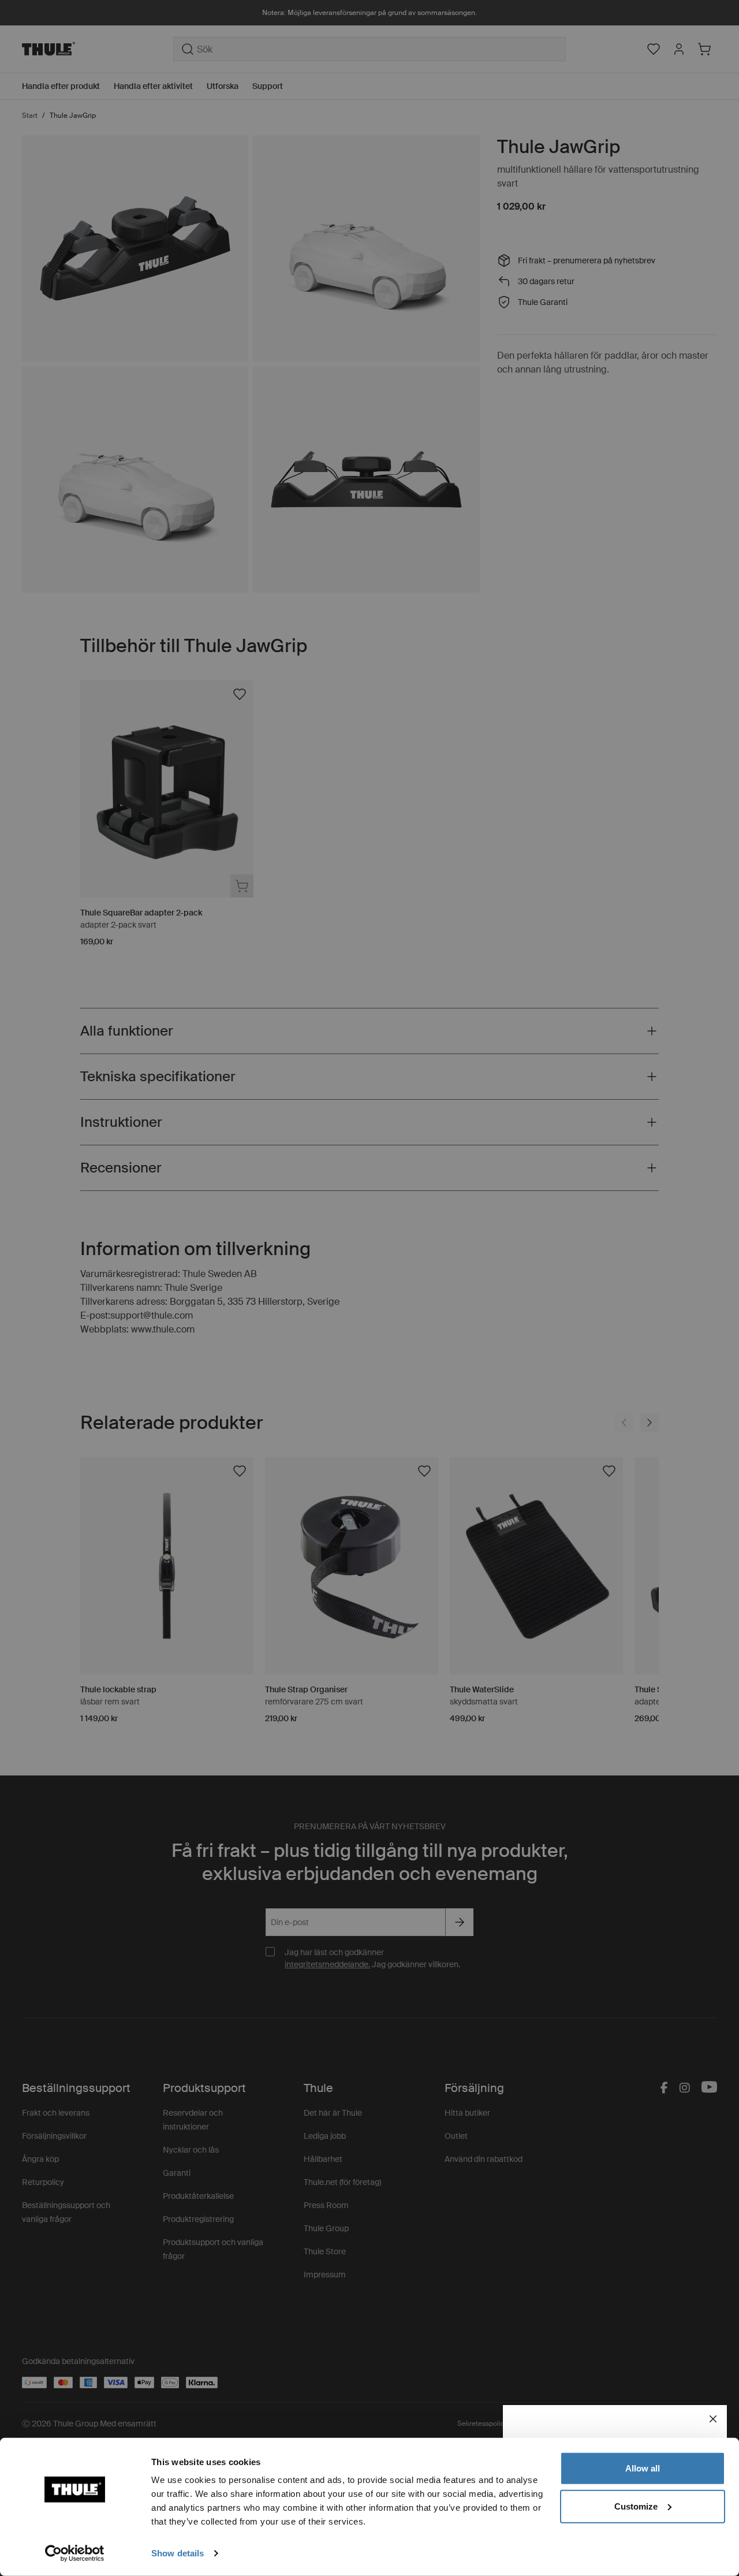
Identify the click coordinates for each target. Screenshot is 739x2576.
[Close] (713, 2419)
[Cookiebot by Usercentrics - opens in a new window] (75, 2553)
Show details (178, 2553)
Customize (636, 2506)
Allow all (643, 2468)
